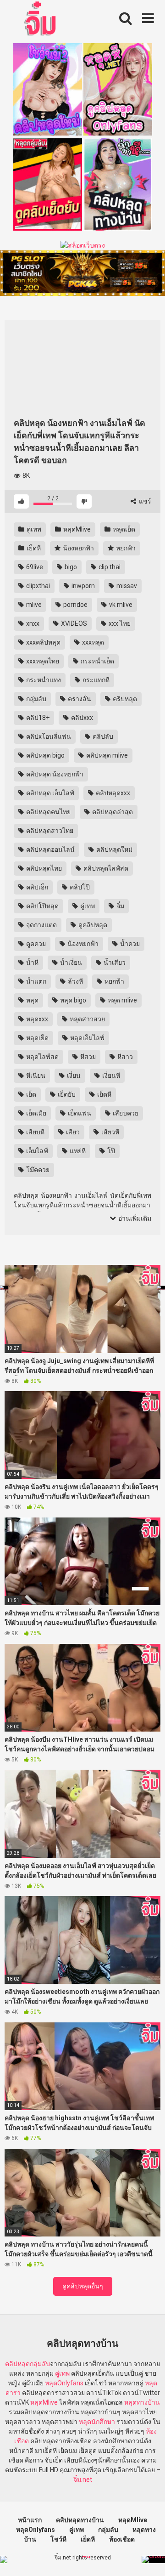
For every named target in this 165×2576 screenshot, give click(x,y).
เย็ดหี (33, 548)
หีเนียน (35, 1076)
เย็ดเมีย (36, 1113)
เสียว (72, 1132)
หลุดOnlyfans (64, 2383)
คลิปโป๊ (79, 887)
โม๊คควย (37, 1170)
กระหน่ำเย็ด (97, 661)
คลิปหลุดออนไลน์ (50, 849)
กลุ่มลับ (36, 699)
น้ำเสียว (114, 962)
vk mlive (120, 605)
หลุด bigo (72, 1000)
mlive (33, 605)
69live (34, 567)
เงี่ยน (73, 1076)
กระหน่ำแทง (43, 680)
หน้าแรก (30, 2520)
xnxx (32, 623)
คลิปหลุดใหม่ (114, 849)
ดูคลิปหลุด (92, 925)
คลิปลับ (102, 736)
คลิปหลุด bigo (45, 755)
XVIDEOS (73, 623)
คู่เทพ (33, 529)
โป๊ (110, 1151)
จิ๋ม (120, 906)
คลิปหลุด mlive (106, 755)
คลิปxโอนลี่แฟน (48, 736)
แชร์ (144, 501)
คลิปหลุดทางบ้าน (80, 2520)
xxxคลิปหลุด (43, 642)
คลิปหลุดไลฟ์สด (105, 868)
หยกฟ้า (125, 548)
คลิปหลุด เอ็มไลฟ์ (49, 793)
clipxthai (37, 586)
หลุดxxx (36, 1019)
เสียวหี (110, 1132)
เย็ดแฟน (79, 1113)
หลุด (32, 1000)
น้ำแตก (36, 981)
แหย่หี (77, 1151)
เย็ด (30, 1094)
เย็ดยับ (66, 1094)
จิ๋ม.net (83, 2480)
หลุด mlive (122, 1000)
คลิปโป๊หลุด (42, 906)
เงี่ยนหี (110, 1076)
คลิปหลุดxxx (112, 793)
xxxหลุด (92, 642)
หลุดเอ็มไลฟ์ (87, 1038)
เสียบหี (35, 1132)
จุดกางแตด (41, 925)
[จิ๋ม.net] (41, 20)
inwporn (82, 586)
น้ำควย (129, 944)
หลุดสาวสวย (87, 1019)
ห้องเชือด (122, 2539)
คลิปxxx (81, 718)
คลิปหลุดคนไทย (48, 812)
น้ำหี (32, 962)
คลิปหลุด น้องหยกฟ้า (54, 774)
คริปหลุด (124, 699)
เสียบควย (125, 1113)
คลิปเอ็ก (36, 887)
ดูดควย (35, 944)
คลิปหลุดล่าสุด (112, 812)
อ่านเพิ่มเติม (134, 1218)
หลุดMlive (76, 529)
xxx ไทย (119, 623)
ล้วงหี (75, 981)
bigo (70, 567)
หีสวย (87, 1057)
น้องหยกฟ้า (78, 548)
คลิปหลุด (17, 2364)
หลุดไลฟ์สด (42, 1057)
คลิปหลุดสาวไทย (49, 831)
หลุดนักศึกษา (97, 2422)
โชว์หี (58, 2539)
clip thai (109, 567)
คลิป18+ (37, 718)
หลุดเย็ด (123, 529)
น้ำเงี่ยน (70, 962)
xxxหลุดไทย (42, 661)
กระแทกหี (95, 680)
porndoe (75, 605)
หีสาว (124, 1057)
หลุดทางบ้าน (142, 2402)
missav (126, 586)
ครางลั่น (79, 699)
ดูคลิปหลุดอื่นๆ (83, 2286)
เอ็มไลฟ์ (36, 1151)
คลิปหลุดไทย (43, 868)
